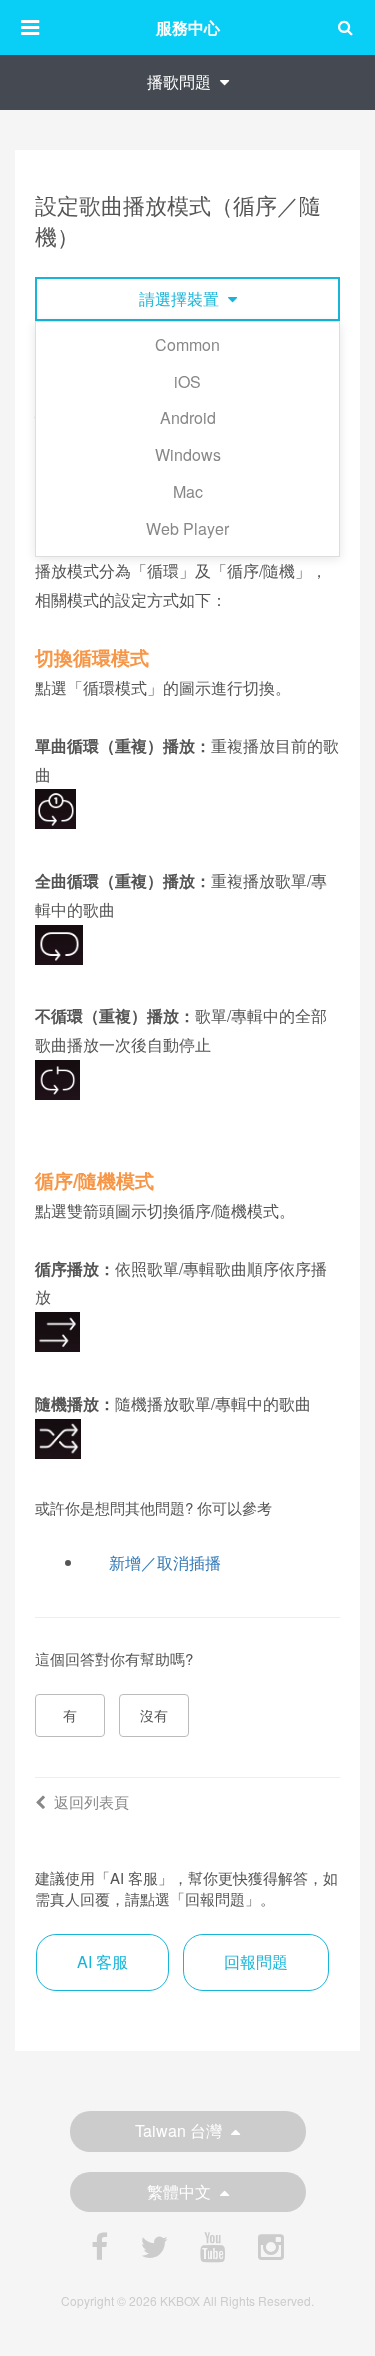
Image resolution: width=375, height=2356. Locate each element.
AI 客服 (102, 1961)
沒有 (154, 1715)
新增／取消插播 (165, 1562)
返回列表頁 (91, 1801)
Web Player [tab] (187, 528)
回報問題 (256, 1961)
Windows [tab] (188, 454)
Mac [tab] (188, 491)
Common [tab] (187, 344)
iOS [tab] (187, 381)
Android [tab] (188, 417)
